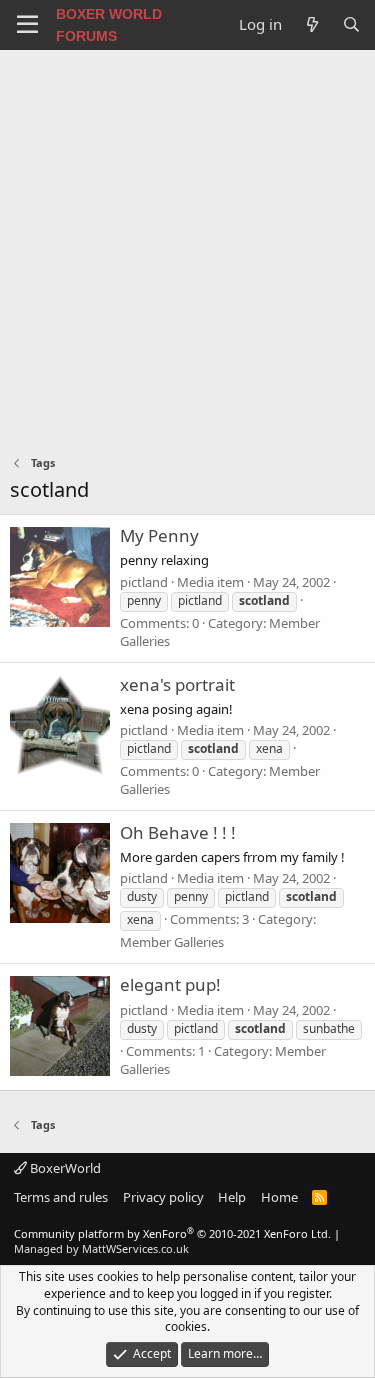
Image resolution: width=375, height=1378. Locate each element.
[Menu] (27, 25)
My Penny (159, 535)
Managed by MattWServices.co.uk (101, 1248)
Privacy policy (163, 1197)
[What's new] (311, 24)
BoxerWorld (64, 1168)
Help (232, 1197)
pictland (144, 582)
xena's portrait (177, 684)
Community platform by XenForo (172, 1233)
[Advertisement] (187, 247)
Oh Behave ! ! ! (178, 832)
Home (279, 1197)
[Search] (351, 24)
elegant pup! (170, 984)
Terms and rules (61, 1197)
